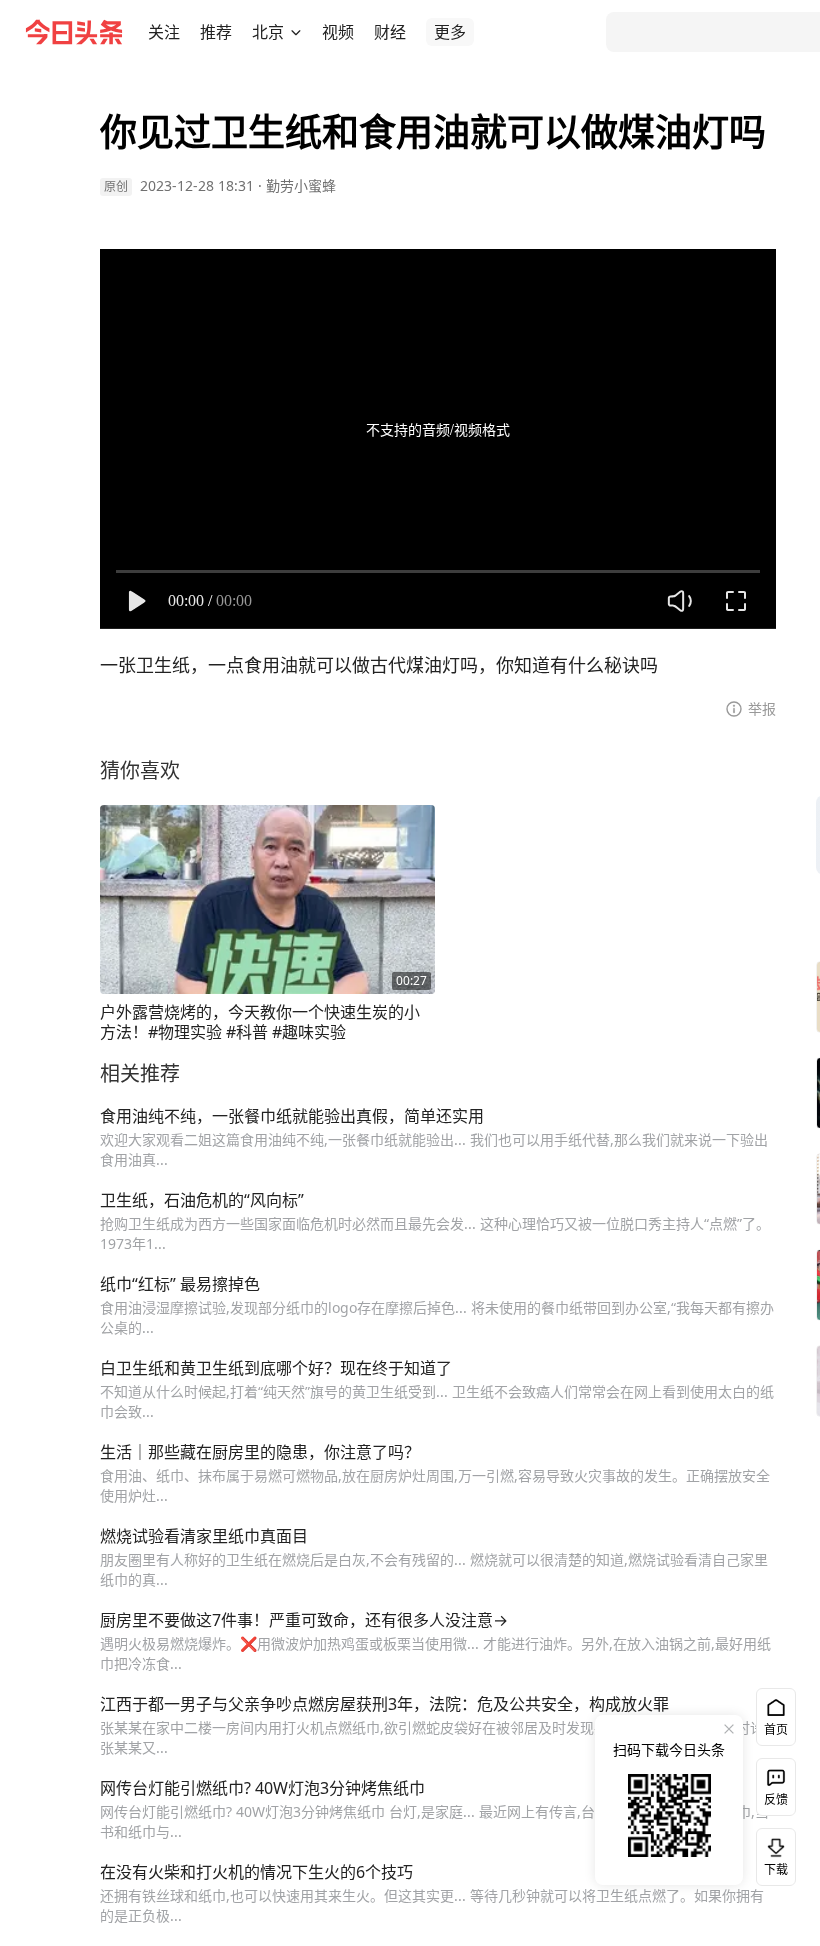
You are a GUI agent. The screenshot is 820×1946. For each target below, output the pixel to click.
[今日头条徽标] (74, 32)
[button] (164, 32)
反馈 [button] (776, 1799)
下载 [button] (772, 1853)
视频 (338, 32)
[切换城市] (296, 32)
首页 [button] (776, 1729)
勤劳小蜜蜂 (301, 185)
